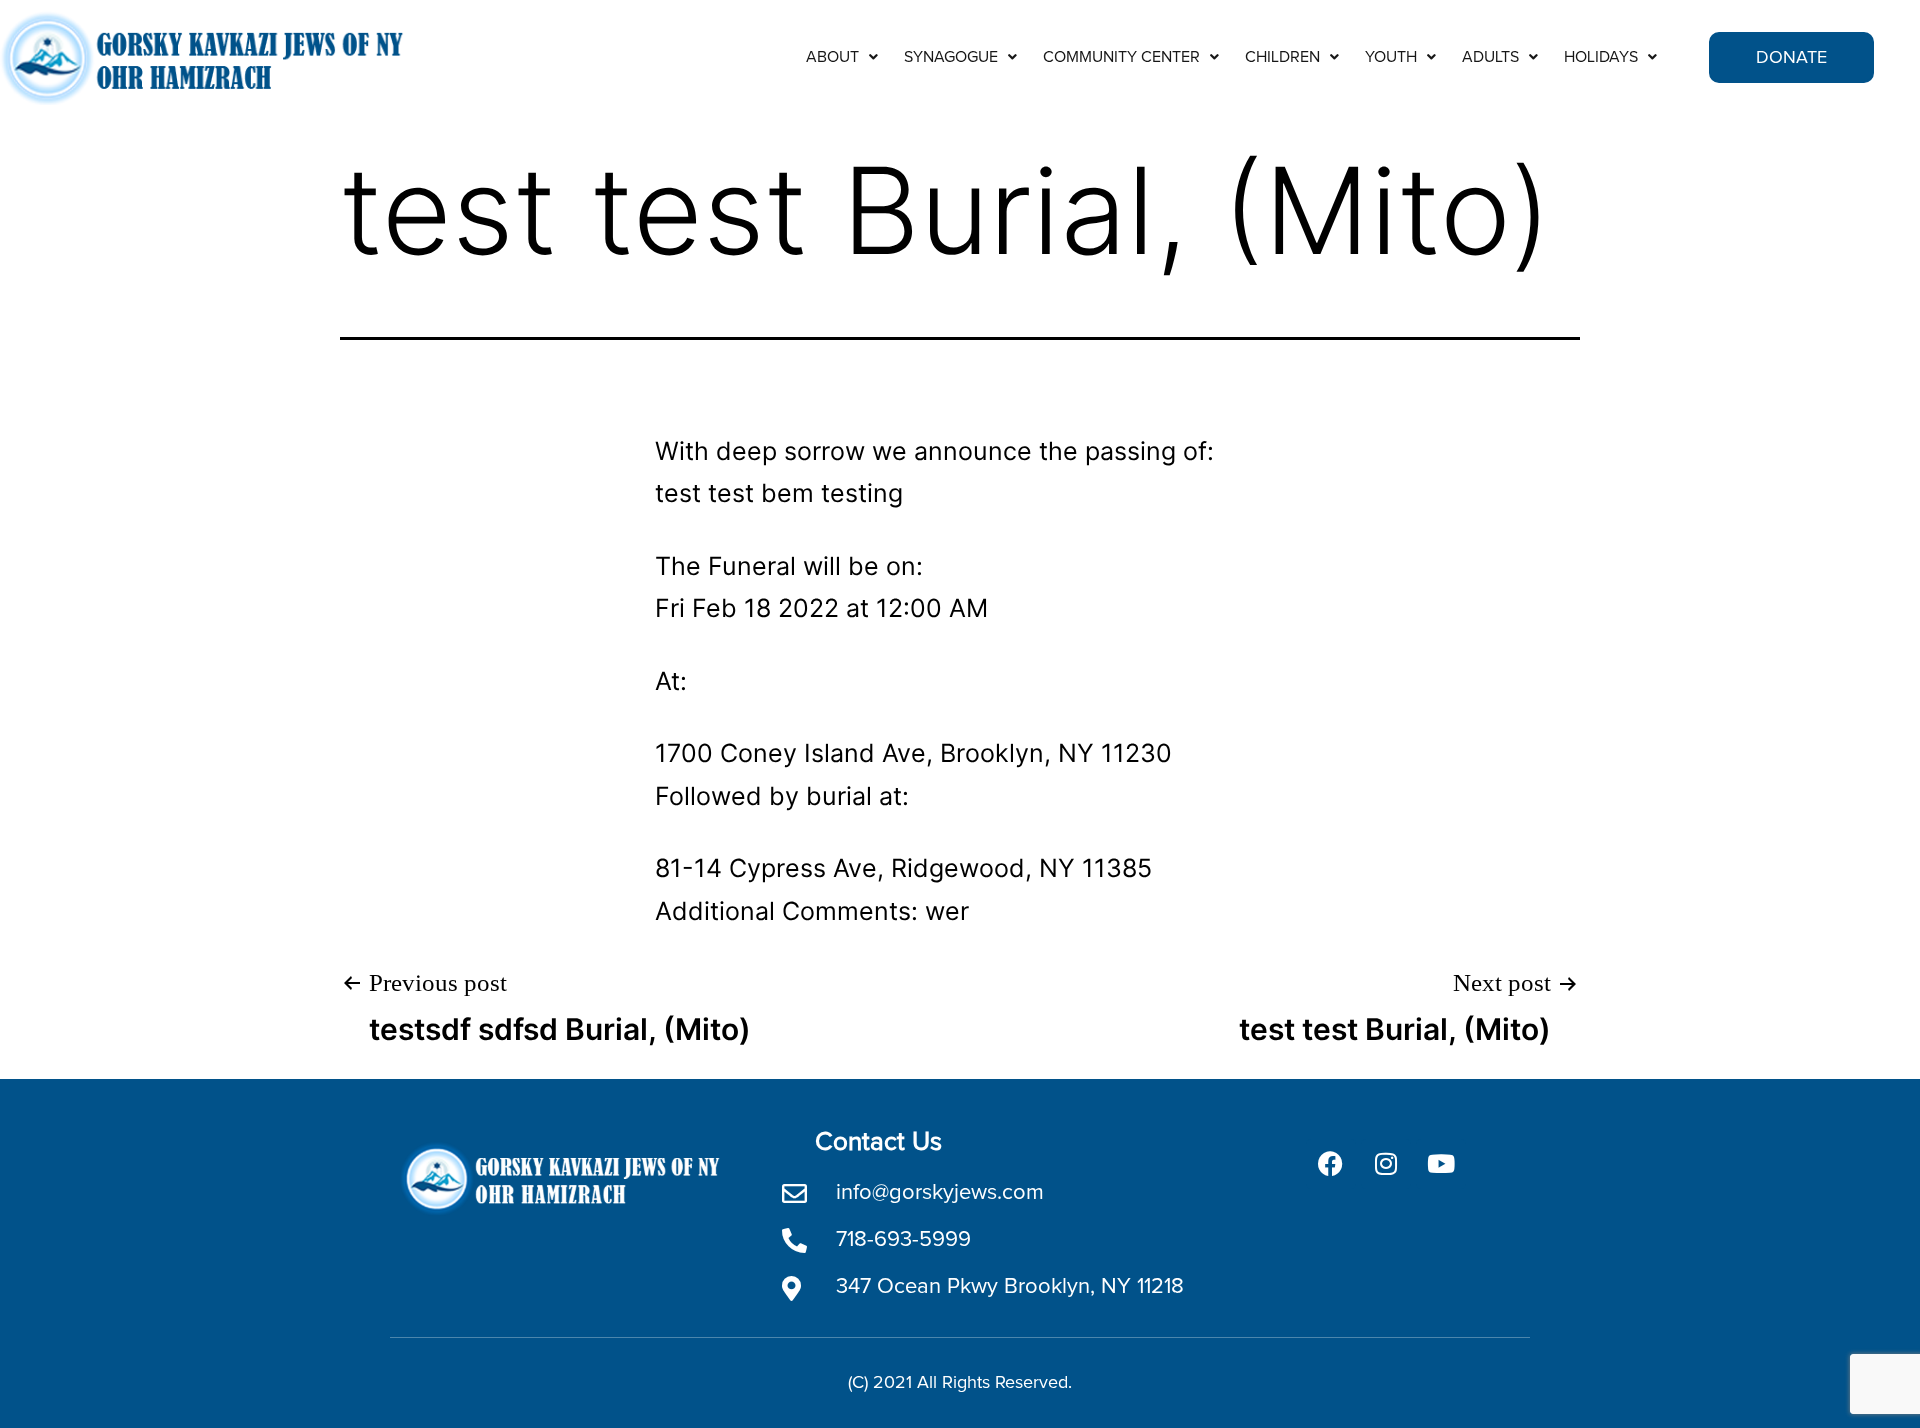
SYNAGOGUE (951, 57)
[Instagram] (1386, 1164)
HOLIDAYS (1601, 57)
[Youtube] (1441, 1164)
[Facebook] (1331, 1164)
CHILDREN (1282, 57)
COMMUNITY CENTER (1121, 57)
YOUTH (1391, 57)
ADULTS (1490, 57)
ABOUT (832, 57)
